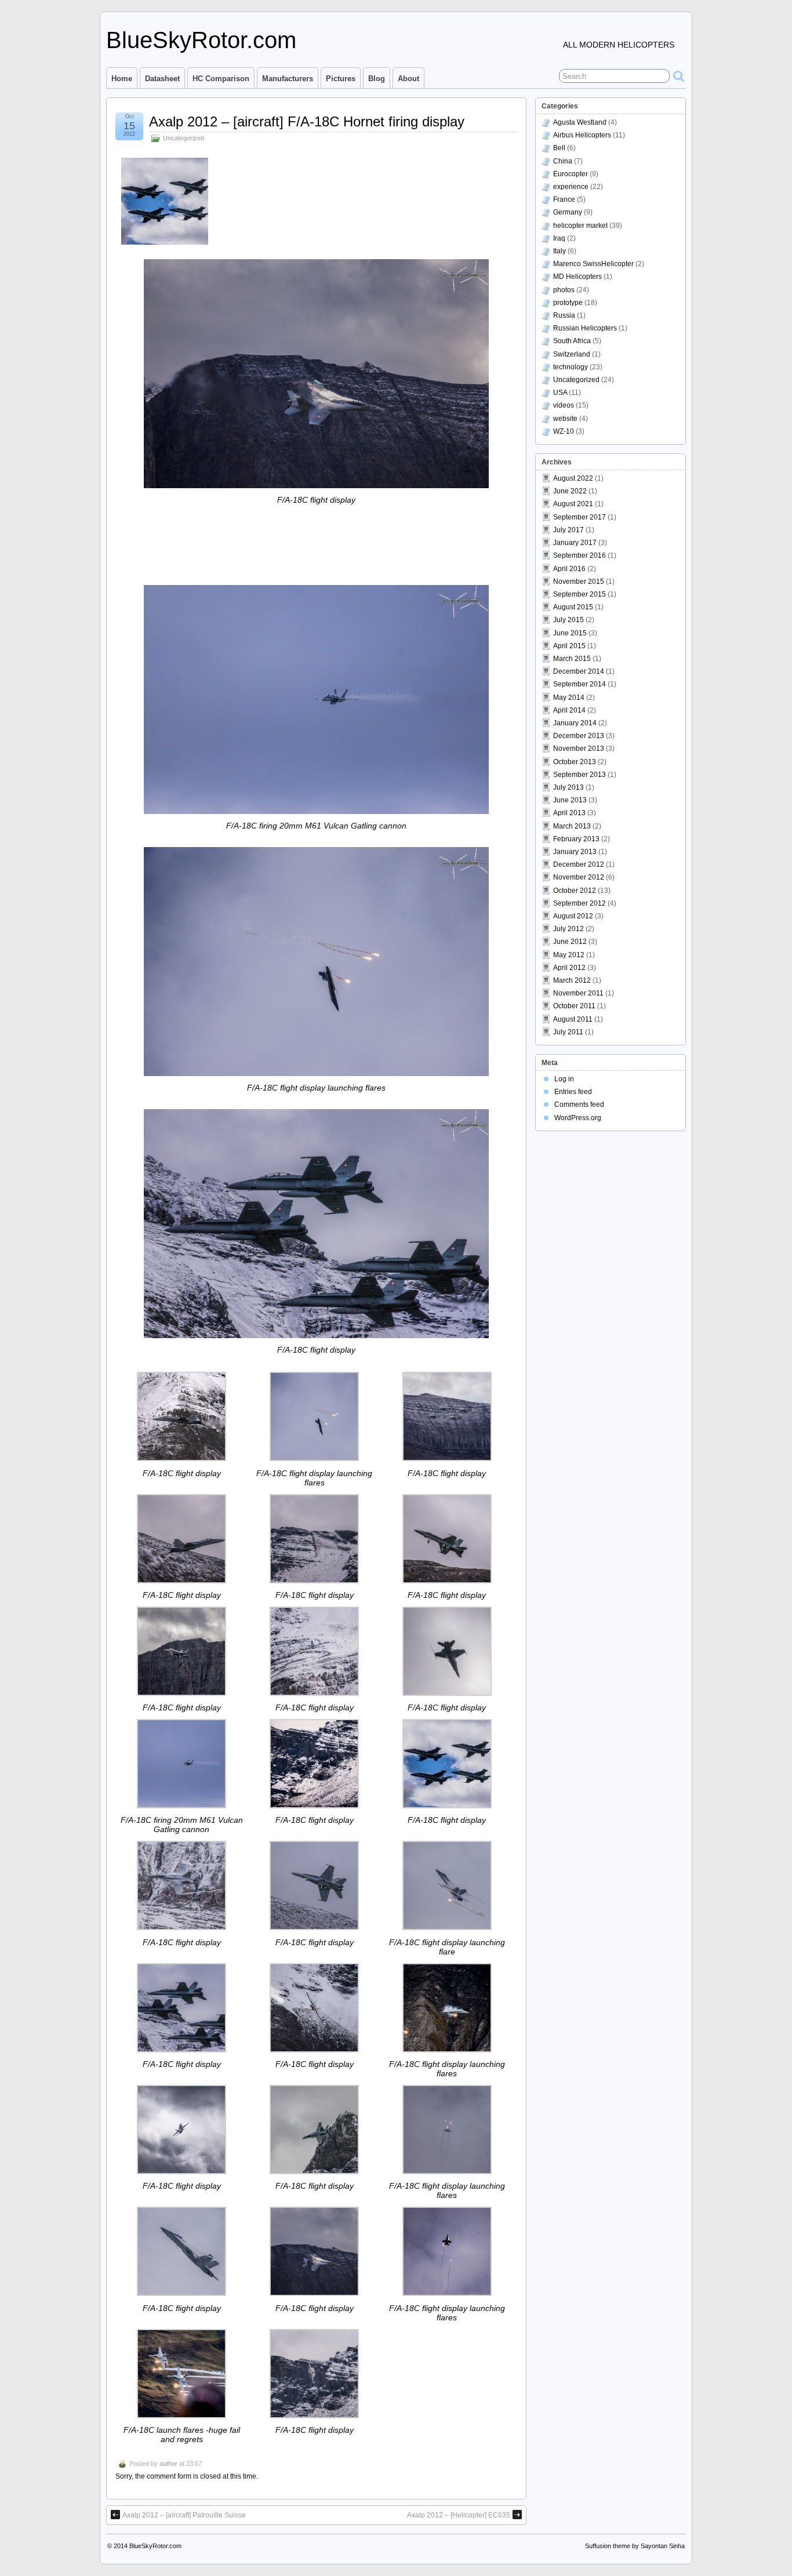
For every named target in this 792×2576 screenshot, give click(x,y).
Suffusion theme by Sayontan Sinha (635, 2546)
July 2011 (568, 1032)
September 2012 (580, 903)
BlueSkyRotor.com (201, 40)
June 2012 (570, 942)
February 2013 (576, 839)
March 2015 (572, 659)
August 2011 (573, 1019)
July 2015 (568, 620)
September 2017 (580, 517)
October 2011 (574, 1006)
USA (560, 393)
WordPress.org (578, 1118)
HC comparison (221, 79)
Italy (560, 251)
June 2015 (570, 633)
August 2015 (573, 607)
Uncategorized (184, 138)
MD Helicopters (577, 277)
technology (571, 367)
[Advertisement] (317, 546)
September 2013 (580, 775)
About (408, 79)
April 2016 (569, 569)
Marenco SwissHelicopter (593, 264)
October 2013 (575, 762)
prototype (568, 303)
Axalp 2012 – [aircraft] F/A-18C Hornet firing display (307, 121)
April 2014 (569, 710)
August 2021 (573, 504)
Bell (559, 148)
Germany (568, 212)
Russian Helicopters (585, 328)
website (565, 419)
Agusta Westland (580, 122)
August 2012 (573, 916)
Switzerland (572, 354)
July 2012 (568, 929)
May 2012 (569, 955)
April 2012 (569, 968)
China (563, 161)
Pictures (341, 79)
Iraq (559, 238)
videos (564, 405)
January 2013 (575, 852)
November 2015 (579, 582)
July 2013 (568, 787)
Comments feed (579, 1104)
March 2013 (572, 826)
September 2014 (580, 684)
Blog (377, 79)
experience (571, 187)
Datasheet (162, 79)
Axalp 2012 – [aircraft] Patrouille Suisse (184, 2515)
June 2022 (570, 491)
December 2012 (579, 864)
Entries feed (573, 1092)
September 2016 (580, 555)
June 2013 (570, 800)
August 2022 (573, 478)
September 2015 (580, 594)
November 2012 (579, 877)
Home (122, 79)
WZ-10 (564, 431)
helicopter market (580, 226)
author (168, 2464)
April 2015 (569, 646)
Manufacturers (288, 79)
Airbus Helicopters (582, 135)
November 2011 (578, 993)
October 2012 (575, 891)
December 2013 (579, 736)
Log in (564, 1079)
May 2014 (569, 697)
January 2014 (575, 723)
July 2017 (568, 530)
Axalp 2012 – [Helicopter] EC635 (459, 2515)
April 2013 (569, 813)
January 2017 (575, 543)
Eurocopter (571, 174)
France (564, 199)
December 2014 (579, 671)
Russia (564, 315)
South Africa (572, 341)
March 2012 (572, 980)
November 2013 (579, 749)
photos (564, 290)
